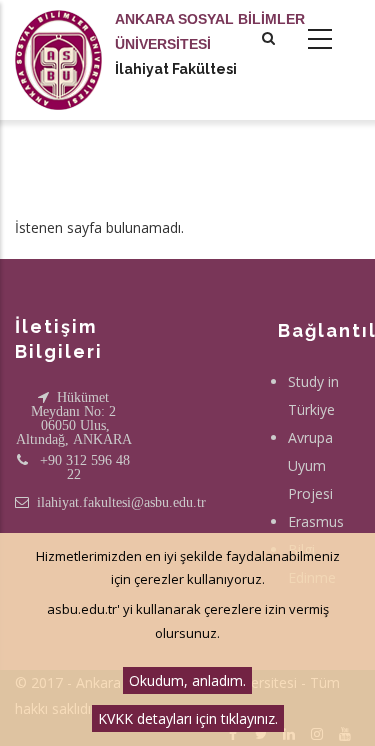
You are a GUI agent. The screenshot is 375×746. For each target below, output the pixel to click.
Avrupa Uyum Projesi (310, 465)
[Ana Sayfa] (58, 40)
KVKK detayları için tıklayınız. (188, 718)
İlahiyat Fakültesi (176, 69)
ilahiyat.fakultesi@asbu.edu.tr (121, 502)
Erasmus (316, 521)
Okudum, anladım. (187, 680)
